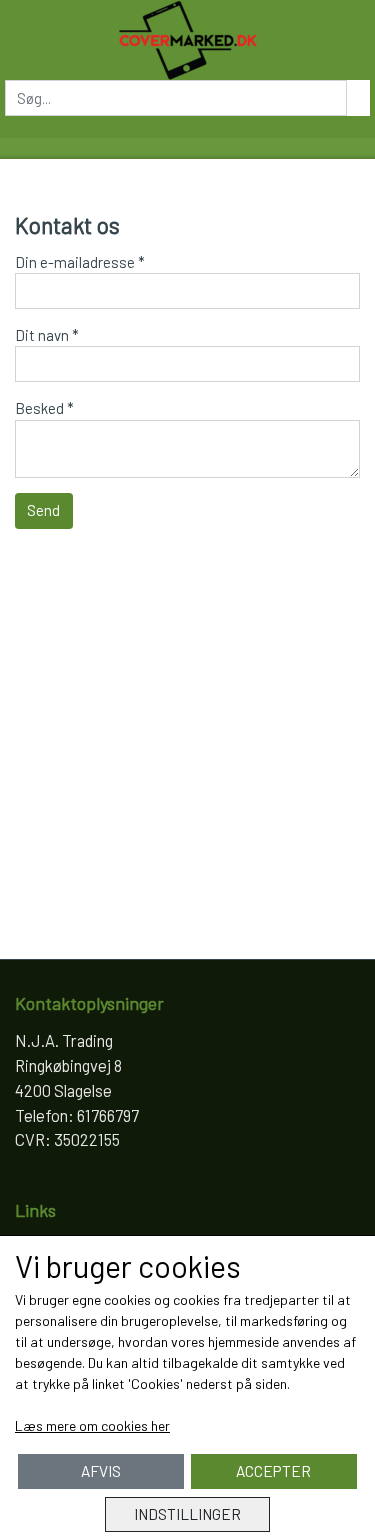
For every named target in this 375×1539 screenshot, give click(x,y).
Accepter (273, 1471)
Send (43, 510)
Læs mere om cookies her (92, 1425)
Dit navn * (47, 335)
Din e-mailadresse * (80, 262)
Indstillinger (187, 1514)
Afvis (101, 1471)
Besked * (44, 408)
